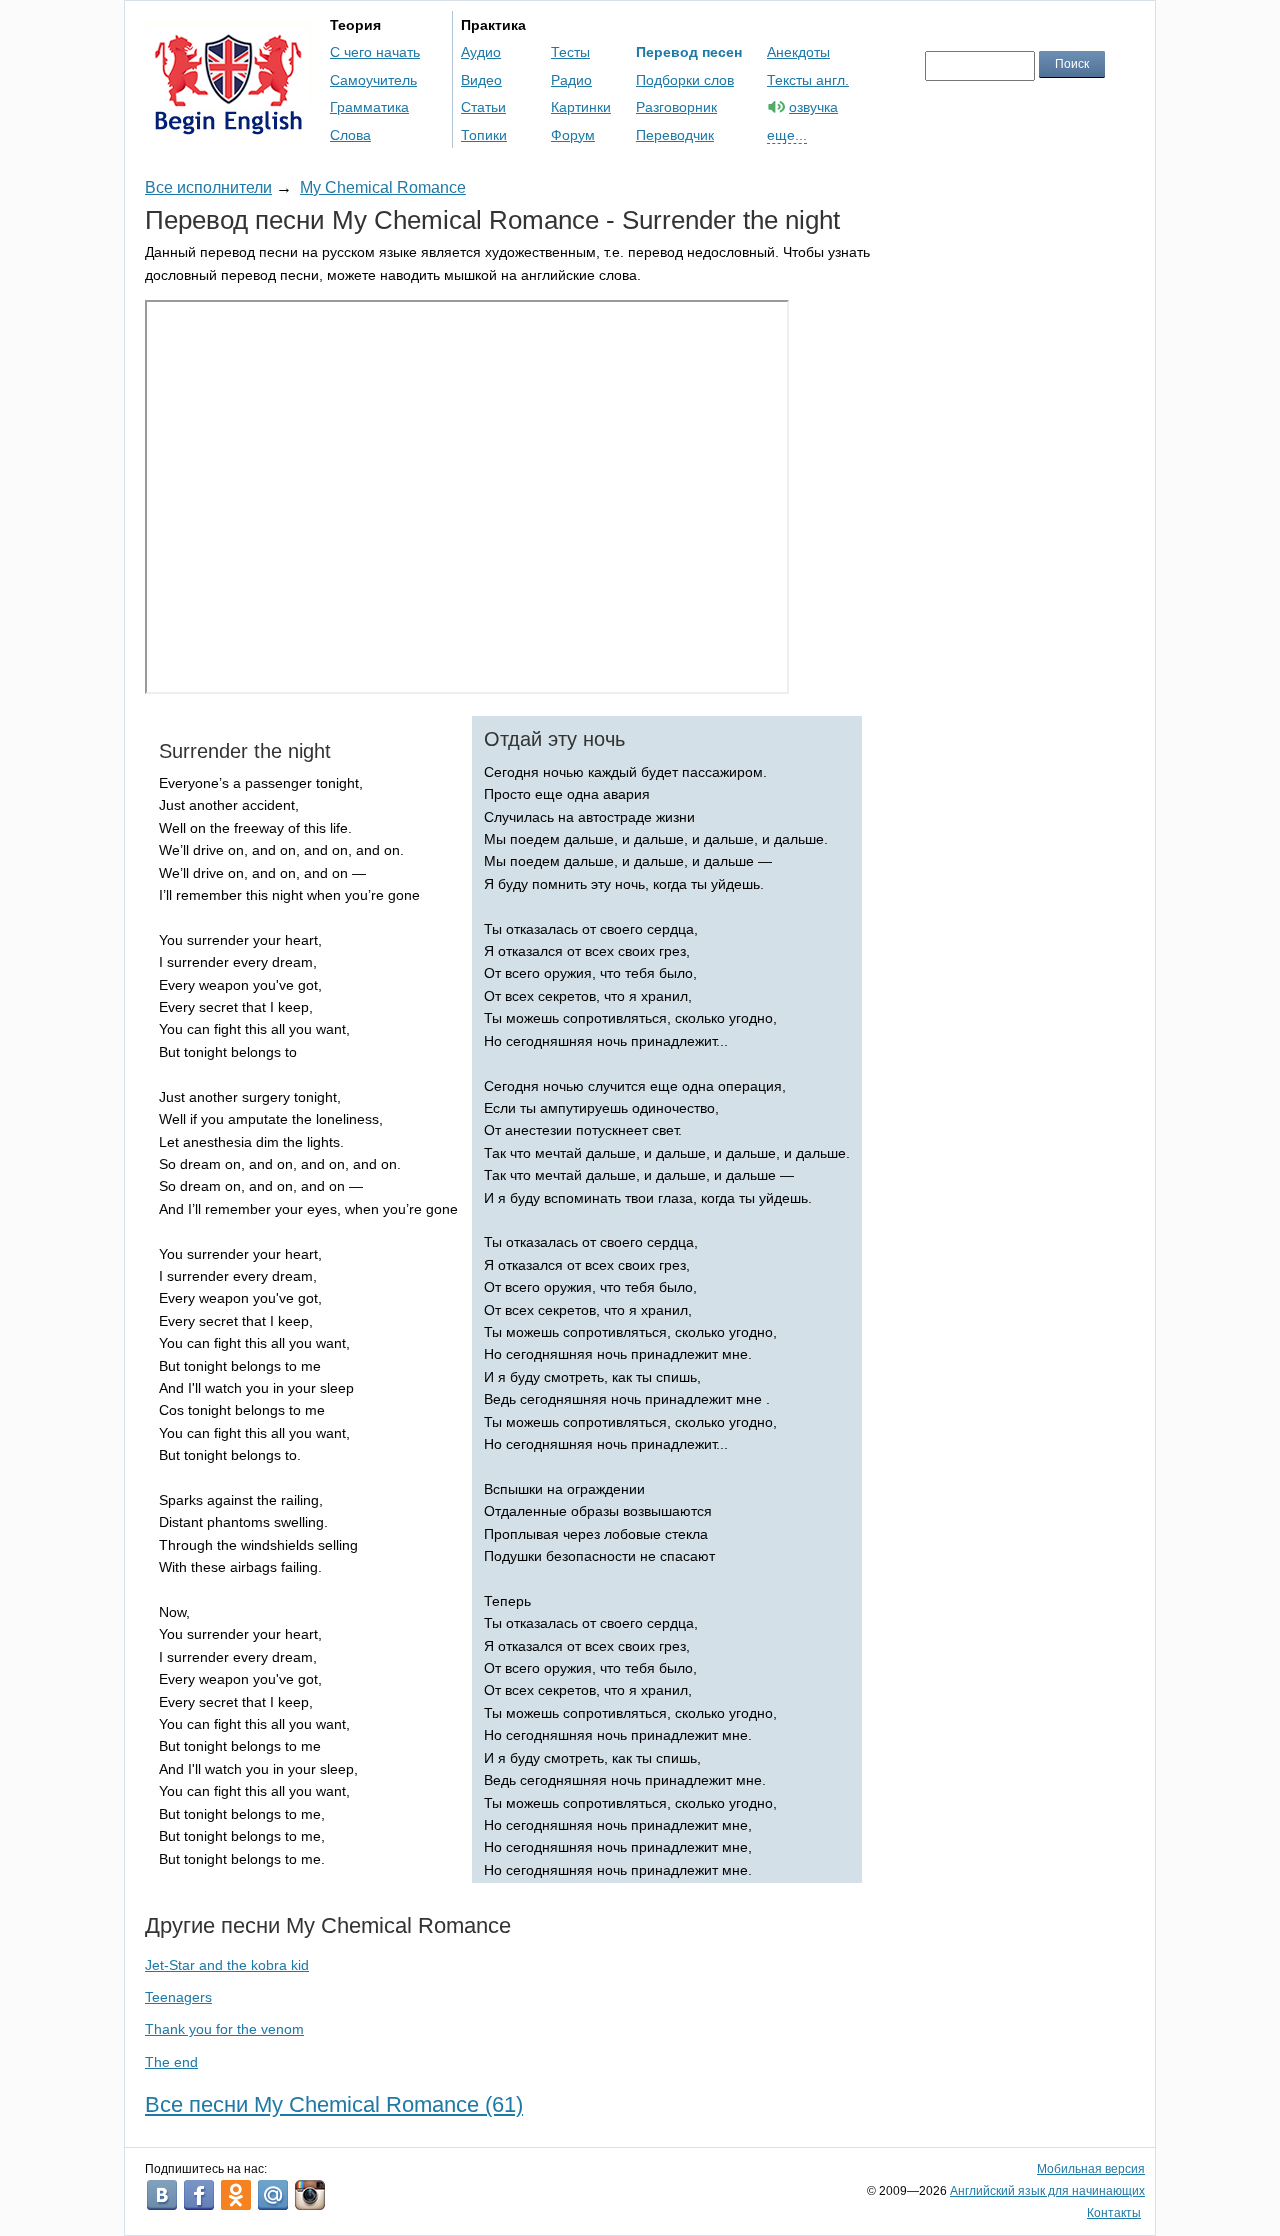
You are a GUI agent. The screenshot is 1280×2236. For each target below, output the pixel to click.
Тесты (570, 52)
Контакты (1114, 2213)
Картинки (581, 107)
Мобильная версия (1091, 2169)
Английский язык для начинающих (1047, 2191)
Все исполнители (208, 187)
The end (171, 2062)
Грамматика (369, 107)
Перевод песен (689, 52)
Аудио (481, 52)
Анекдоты (798, 52)
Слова (350, 135)
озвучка (813, 107)
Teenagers (178, 1997)
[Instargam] (310, 2195)
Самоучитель (373, 80)
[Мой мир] (273, 2195)
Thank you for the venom (224, 2029)
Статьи (483, 107)
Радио (571, 80)
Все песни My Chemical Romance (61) (334, 2104)
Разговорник (676, 107)
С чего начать (375, 52)
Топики (484, 135)
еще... (787, 135)
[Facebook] (199, 2195)
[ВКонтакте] (162, 2195)
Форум (573, 135)
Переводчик (675, 135)
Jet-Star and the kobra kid (227, 1965)
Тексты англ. (808, 80)
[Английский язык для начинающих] (228, 125)
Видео (481, 80)
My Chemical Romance (383, 187)
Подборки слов (685, 80)
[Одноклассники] (236, 2195)
